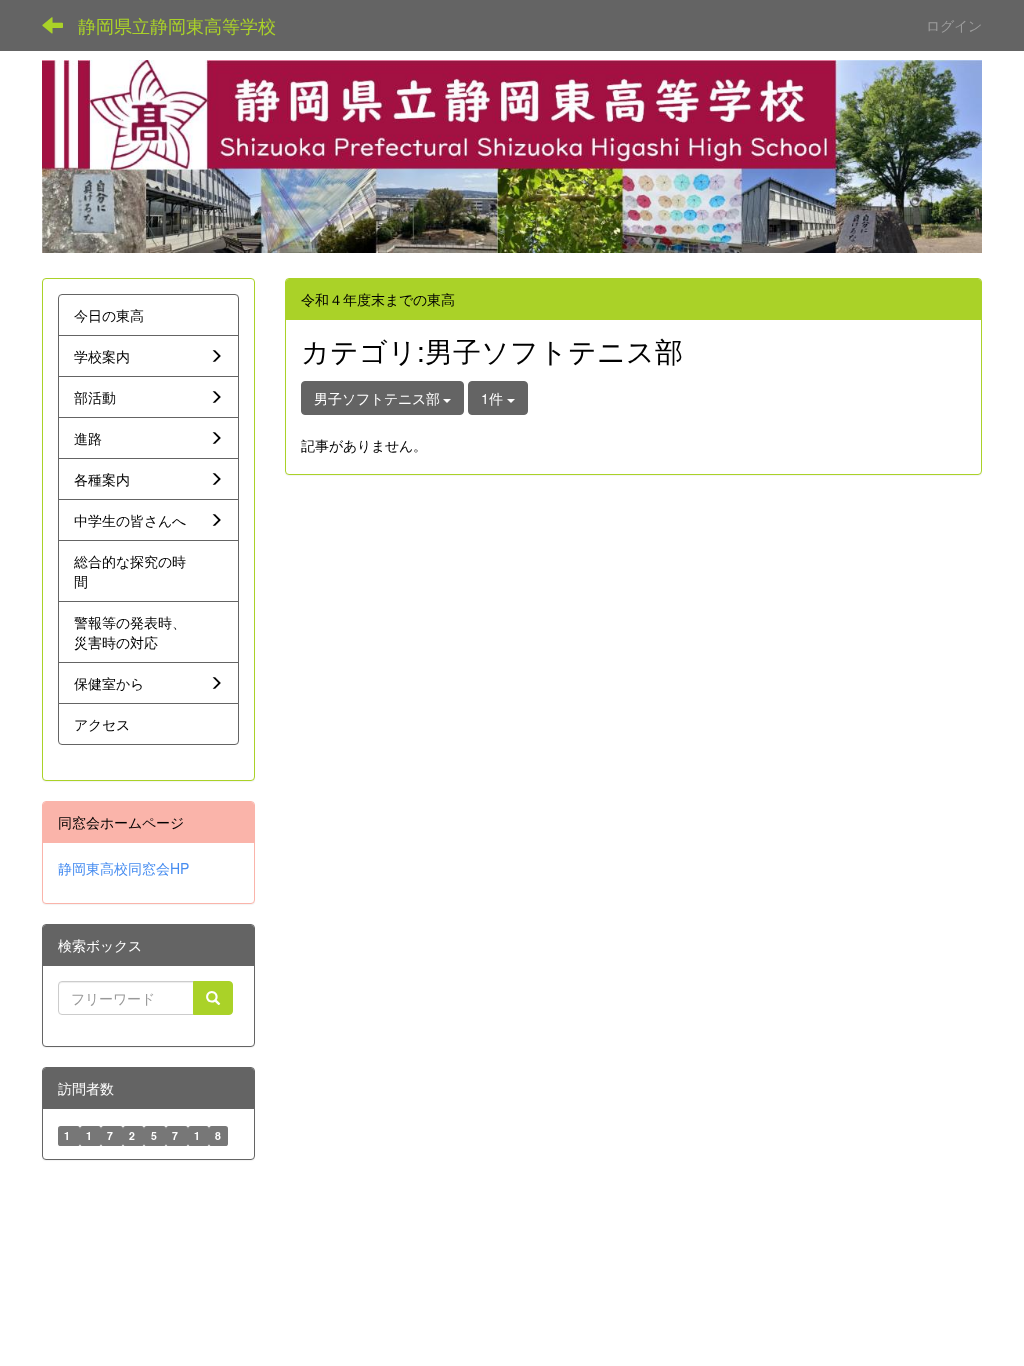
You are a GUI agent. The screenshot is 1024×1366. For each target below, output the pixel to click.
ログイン (954, 25)
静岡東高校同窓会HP (123, 868)
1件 (494, 398)
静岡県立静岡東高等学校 (177, 25)
